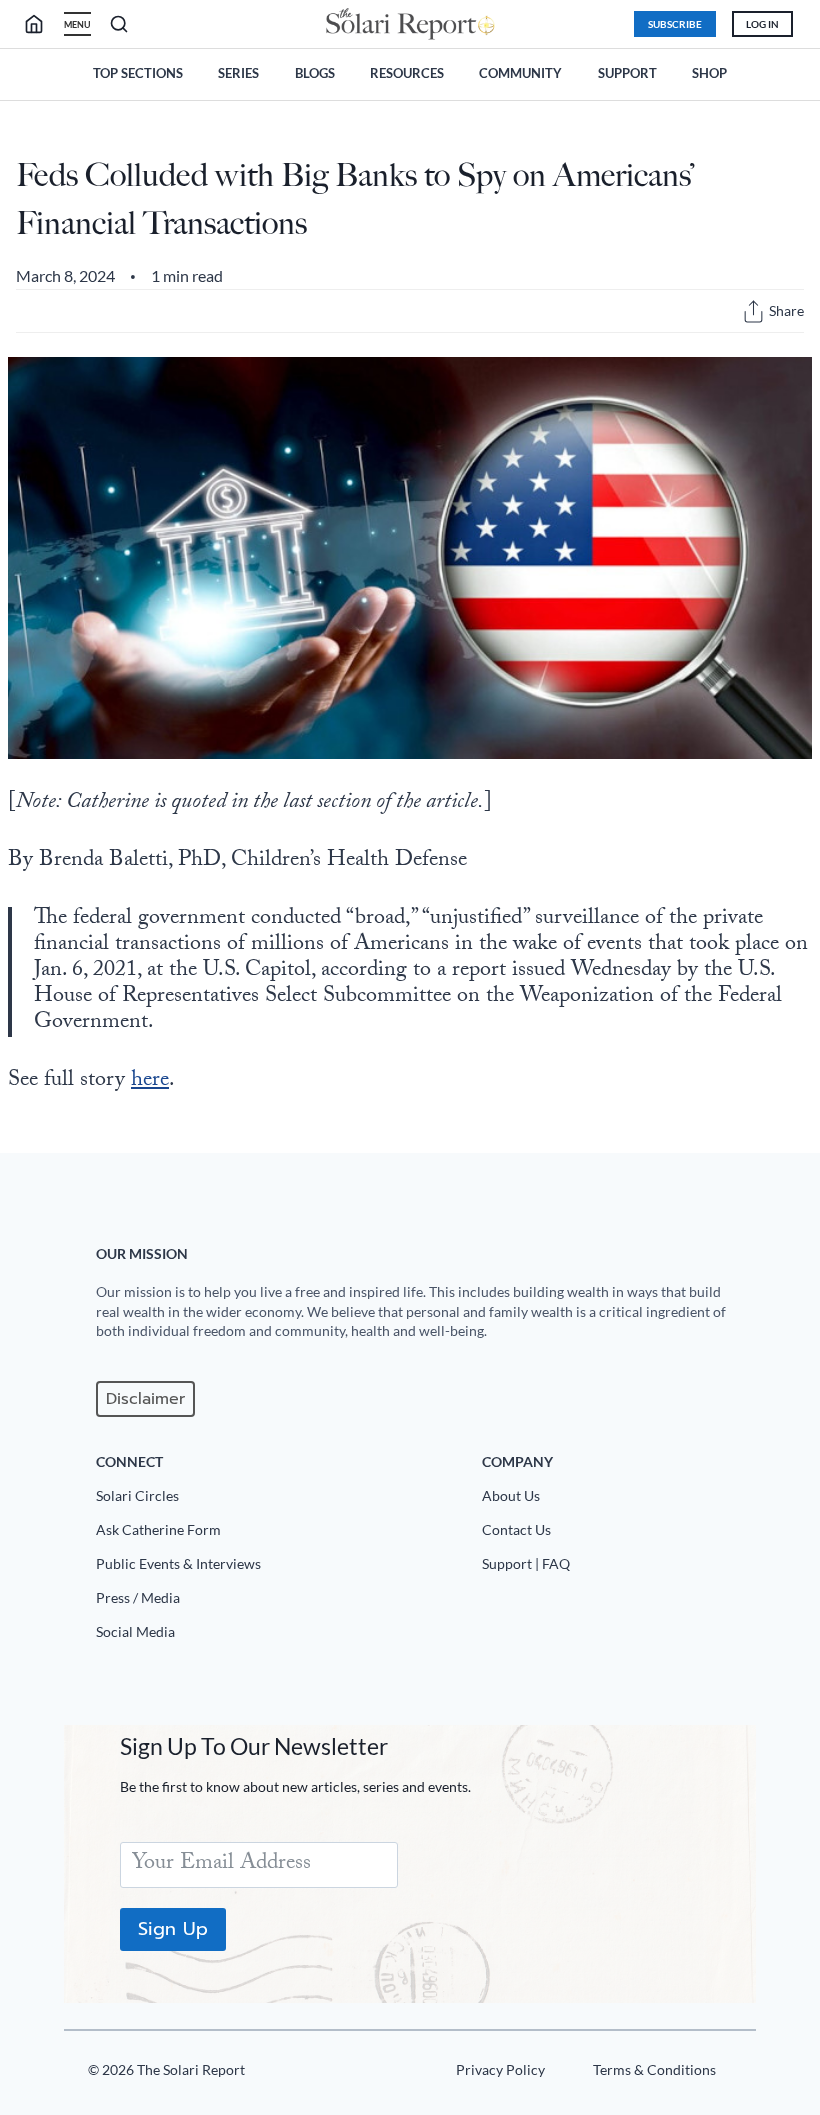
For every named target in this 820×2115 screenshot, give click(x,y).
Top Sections (138, 73)
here (150, 1081)
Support (627, 73)
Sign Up (173, 1929)
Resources (407, 73)
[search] (42, 24)
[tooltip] (753, 311)
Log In (762, 24)
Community (520, 73)
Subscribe (675, 24)
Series (238, 73)
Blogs (315, 73)
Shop (709, 73)
